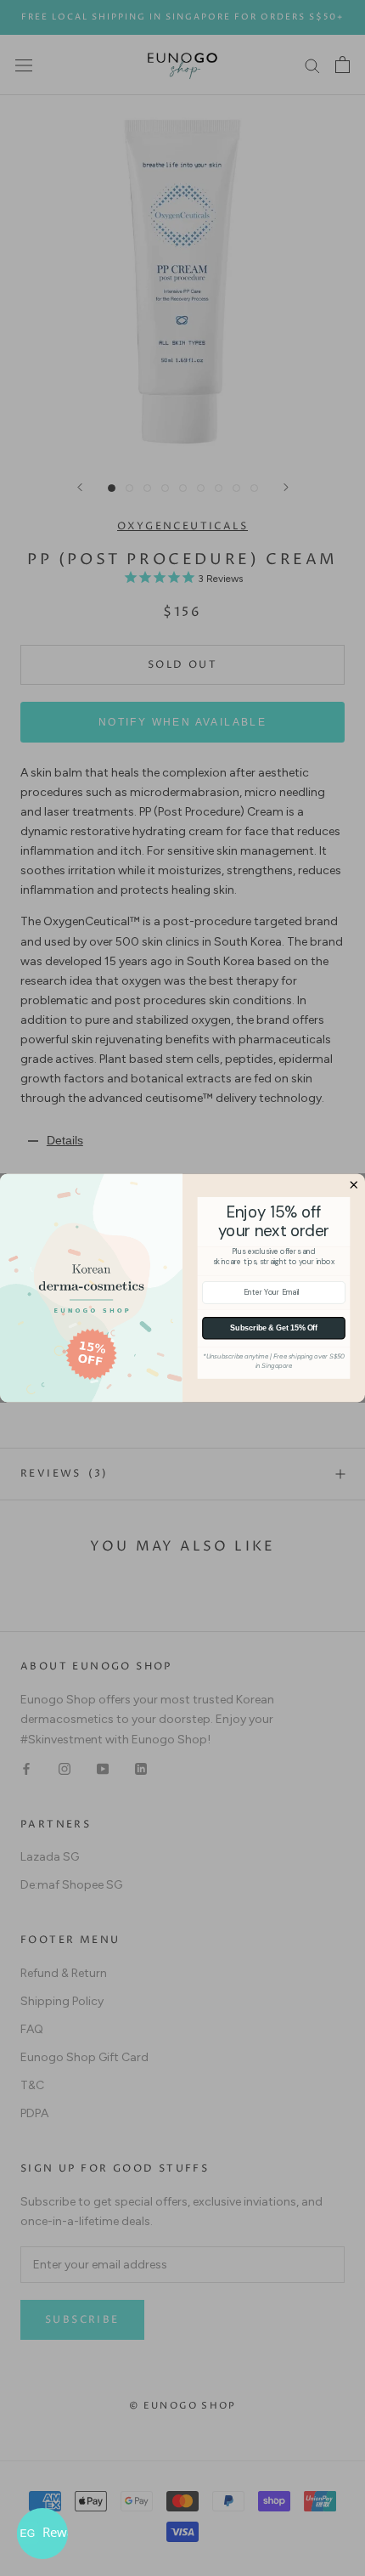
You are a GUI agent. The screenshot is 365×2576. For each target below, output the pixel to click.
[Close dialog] (354, 1185)
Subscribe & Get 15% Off (274, 1328)
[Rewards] (42, 2534)
